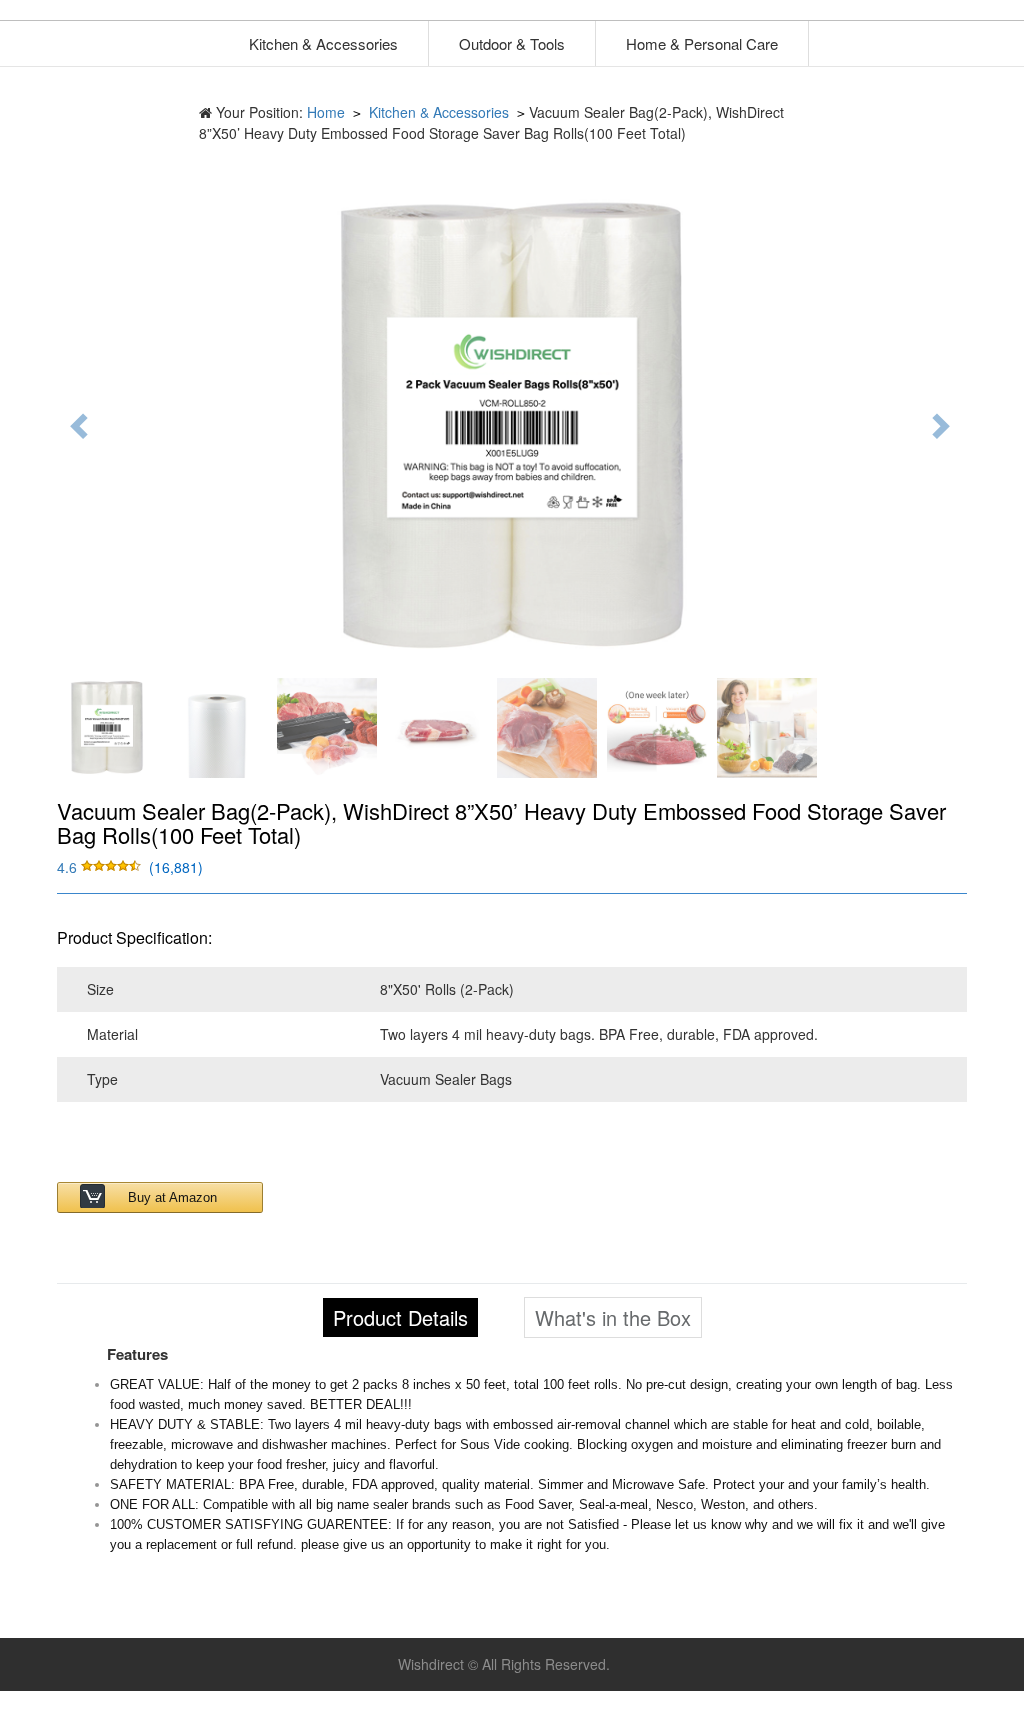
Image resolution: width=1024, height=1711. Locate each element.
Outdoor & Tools (512, 43)
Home (326, 112)
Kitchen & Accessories (323, 43)
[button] (101, 867)
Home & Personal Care (702, 43)
